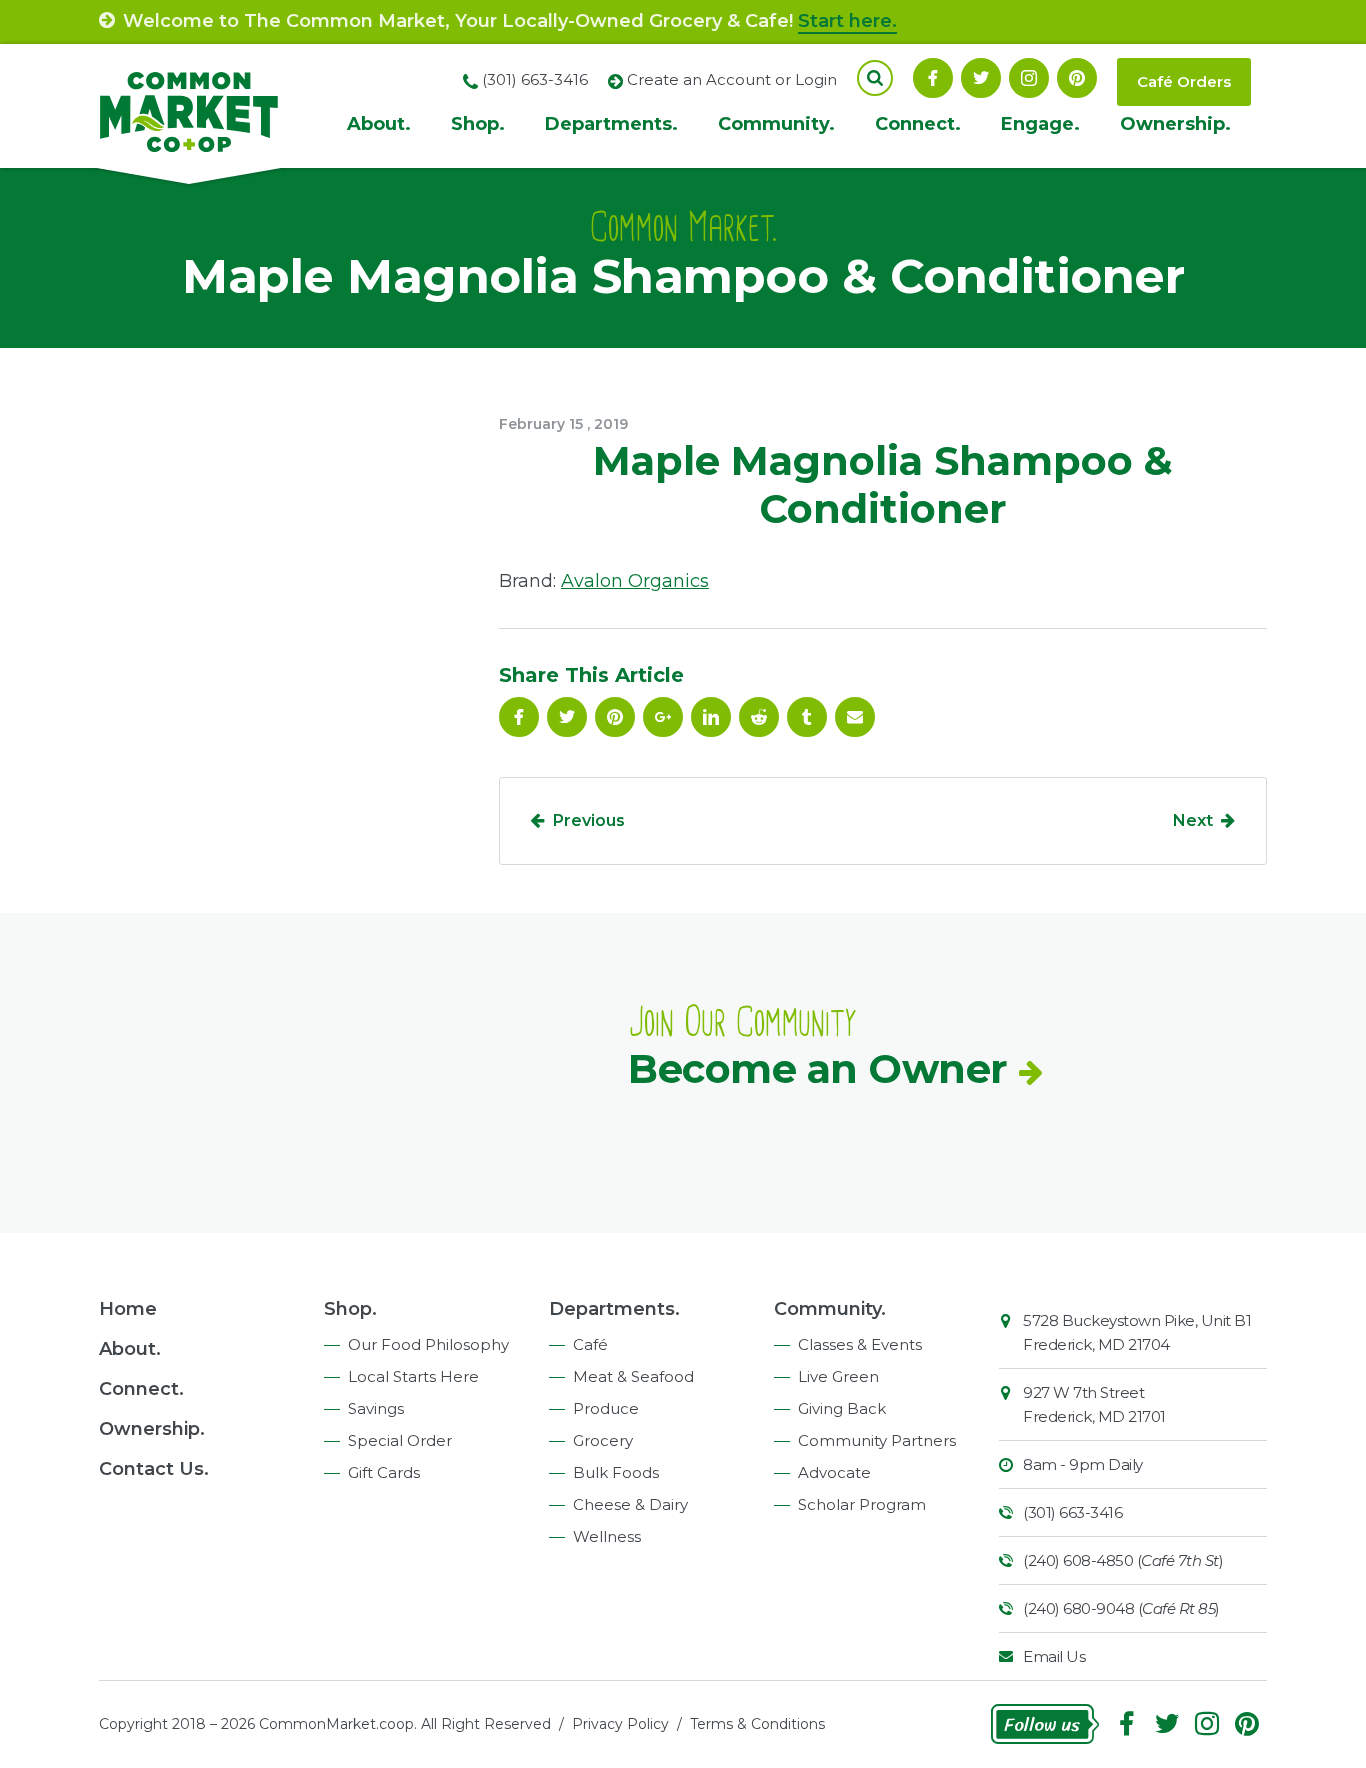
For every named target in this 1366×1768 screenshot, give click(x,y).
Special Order (400, 1440)
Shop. (478, 124)
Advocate (834, 1472)
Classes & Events (860, 1344)
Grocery (603, 1440)
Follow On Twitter (981, 78)
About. (379, 124)
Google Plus (663, 717)
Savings (376, 1408)
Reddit (759, 717)
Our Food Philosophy (428, 1344)
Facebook (933, 78)
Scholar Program (862, 1504)
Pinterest (1077, 78)
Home (128, 1309)
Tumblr (807, 717)
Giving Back (842, 1408)
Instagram (1029, 78)
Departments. (611, 124)
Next (1193, 820)
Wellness (607, 1536)
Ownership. (1175, 124)
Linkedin (711, 717)
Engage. (1040, 124)
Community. (776, 124)
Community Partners (877, 1440)
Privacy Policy (620, 1724)
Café (590, 1344)
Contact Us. (154, 1469)
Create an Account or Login (732, 79)
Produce (606, 1408)
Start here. (847, 21)
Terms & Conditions (757, 1724)
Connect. (918, 124)
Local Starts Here (413, 1376)
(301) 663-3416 (1072, 1512)
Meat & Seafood (633, 1376)
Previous (589, 820)
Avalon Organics (635, 581)
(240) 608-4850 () (1123, 1560)
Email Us (1054, 1656)
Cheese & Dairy (630, 1504)
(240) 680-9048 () (1121, 1608)
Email (855, 717)
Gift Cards (384, 1472)
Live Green (838, 1376)
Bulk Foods (616, 1472)
